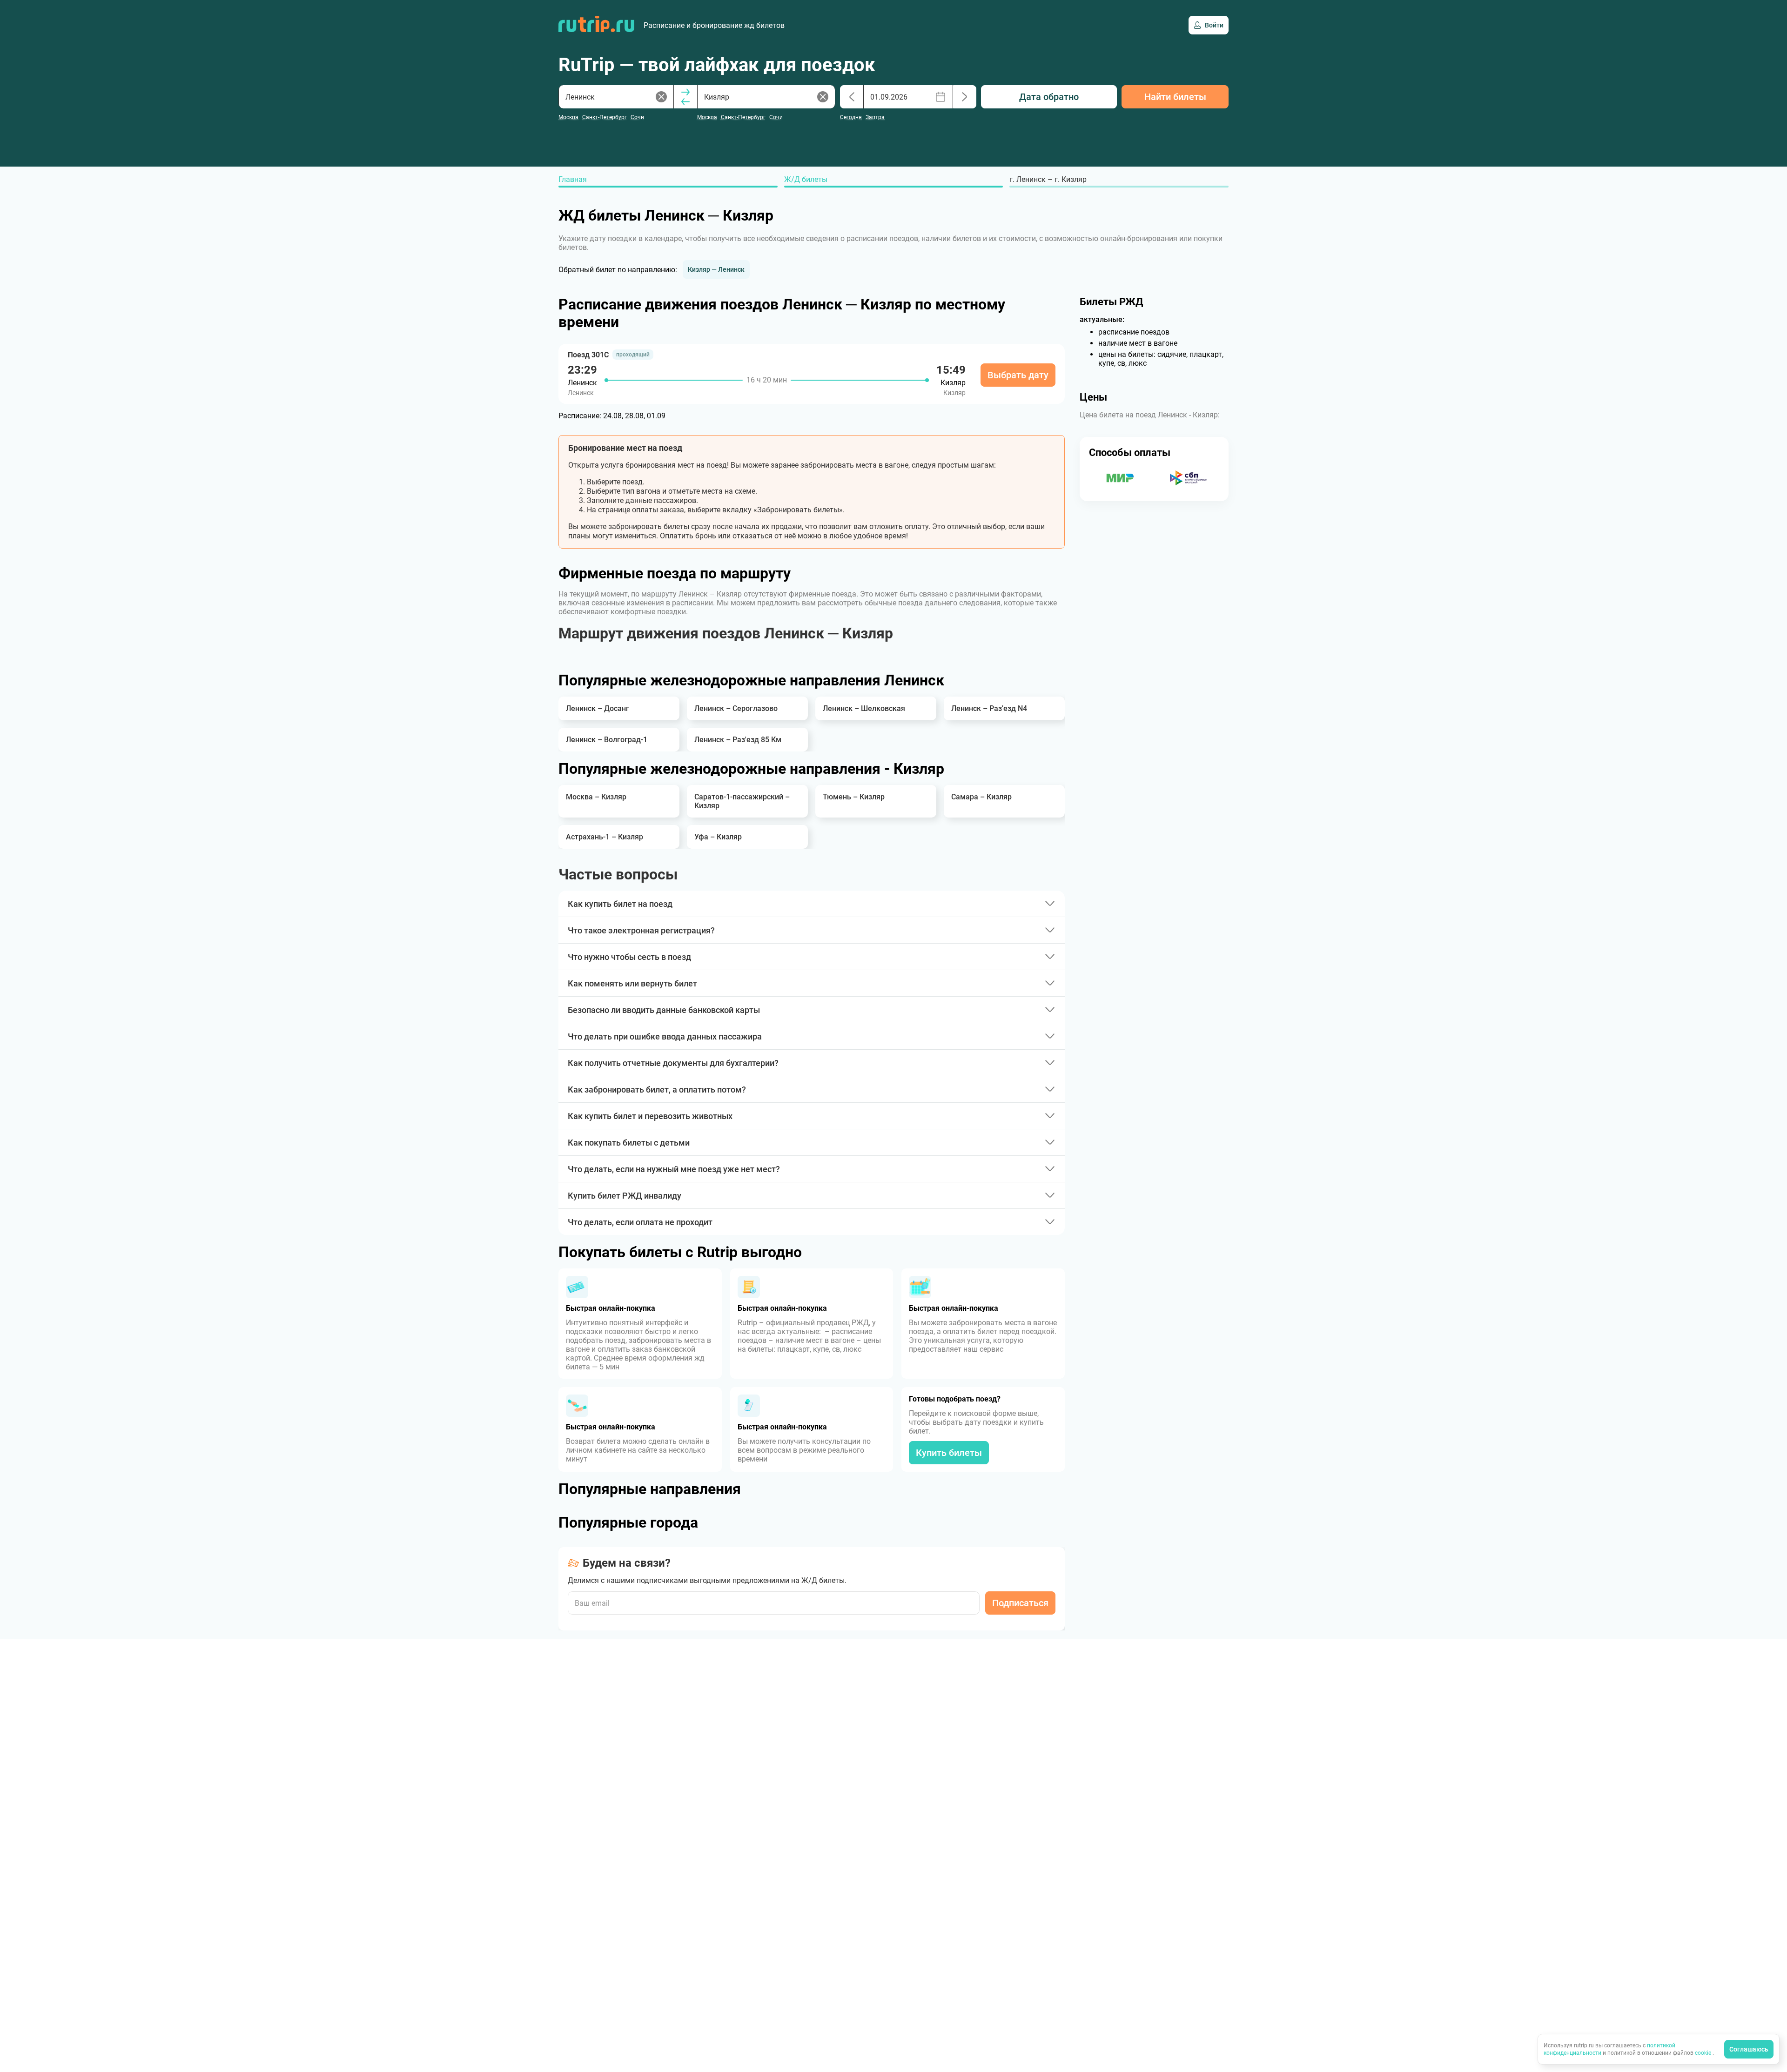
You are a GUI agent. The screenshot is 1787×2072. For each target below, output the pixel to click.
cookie (1704, 2053)
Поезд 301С (588, 355)
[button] (716, 269)
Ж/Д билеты (806, 179)
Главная (573, 179)
